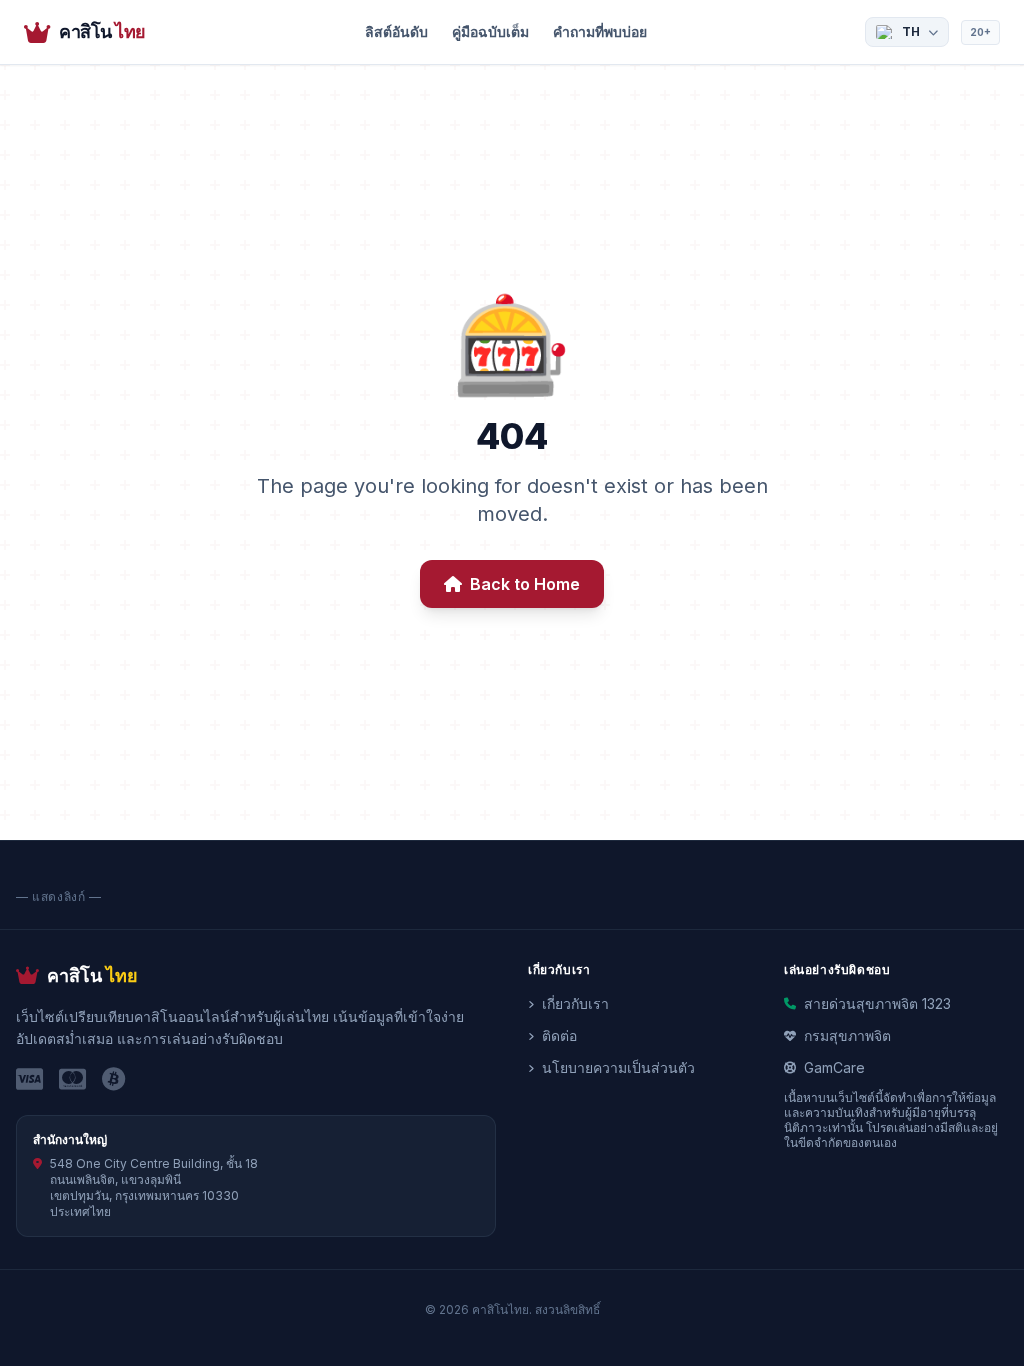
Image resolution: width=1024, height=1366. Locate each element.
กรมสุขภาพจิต (847, 1035)
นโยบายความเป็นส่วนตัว (618, 1067)
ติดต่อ (559, 1035)
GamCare (834, 1067)
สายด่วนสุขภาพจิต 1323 (877, 1003)
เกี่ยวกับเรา (575, 1003)
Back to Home (525, 584)
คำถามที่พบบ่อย (600, 31)
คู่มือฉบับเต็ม (490, 31)
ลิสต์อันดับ (396, 31)
